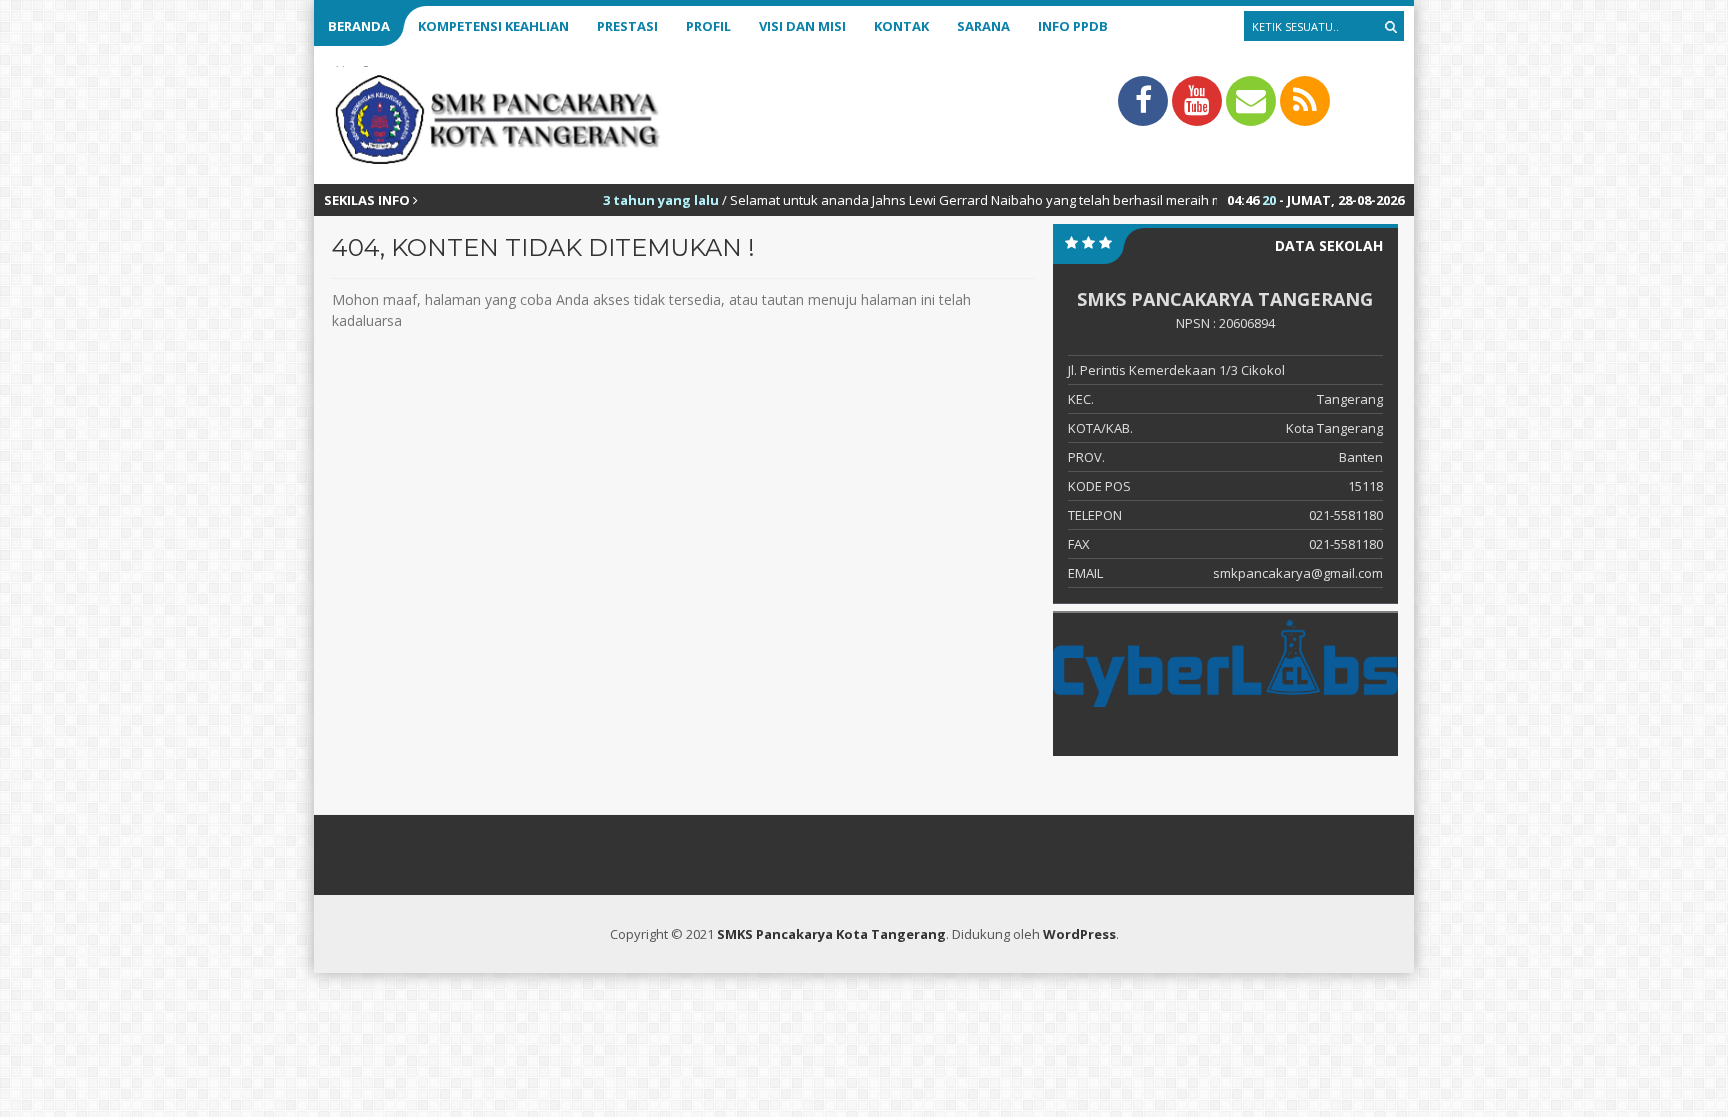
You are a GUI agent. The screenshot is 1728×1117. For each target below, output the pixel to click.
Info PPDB (1073, 26)
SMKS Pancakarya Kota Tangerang (831, 934)
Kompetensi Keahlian (493, 26)
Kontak (901, 26)
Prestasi (627, 26)
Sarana (983, 26)
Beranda (359, 26)
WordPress (1079, 934)
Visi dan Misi (802, 26)
